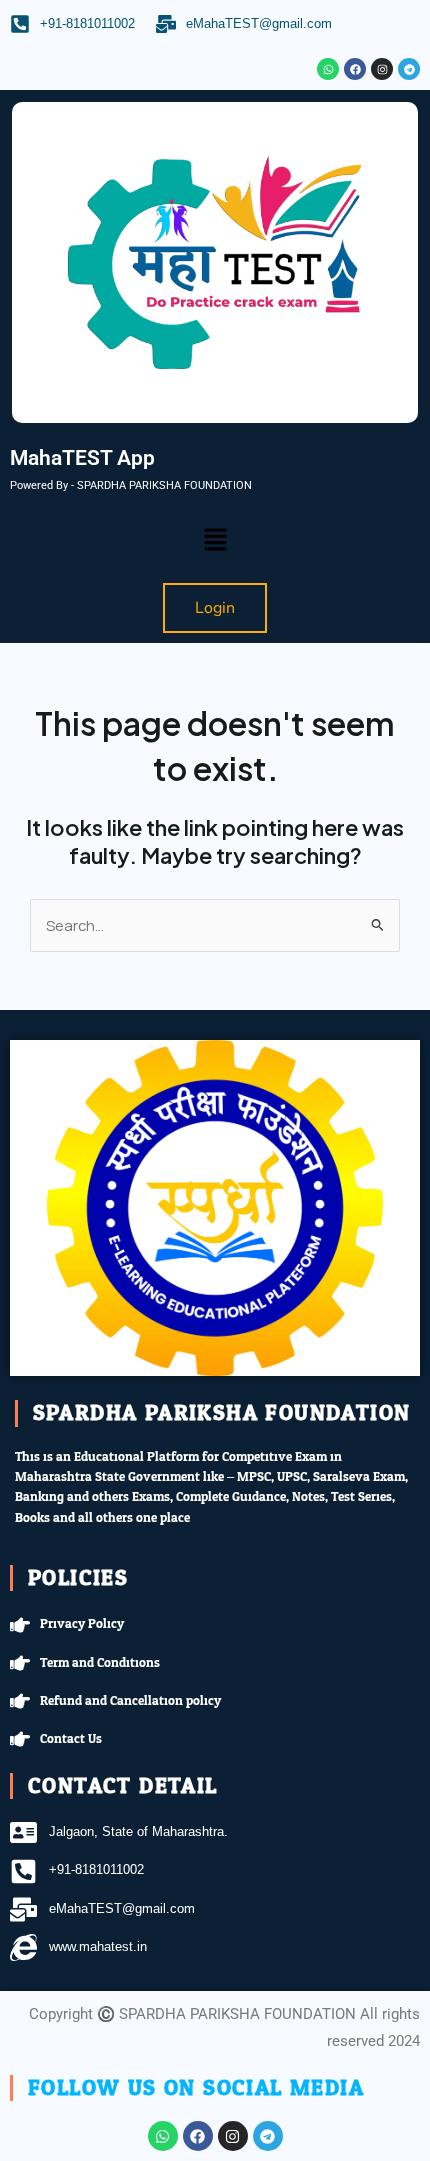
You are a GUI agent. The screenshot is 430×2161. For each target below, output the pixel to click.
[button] (215, 540)
